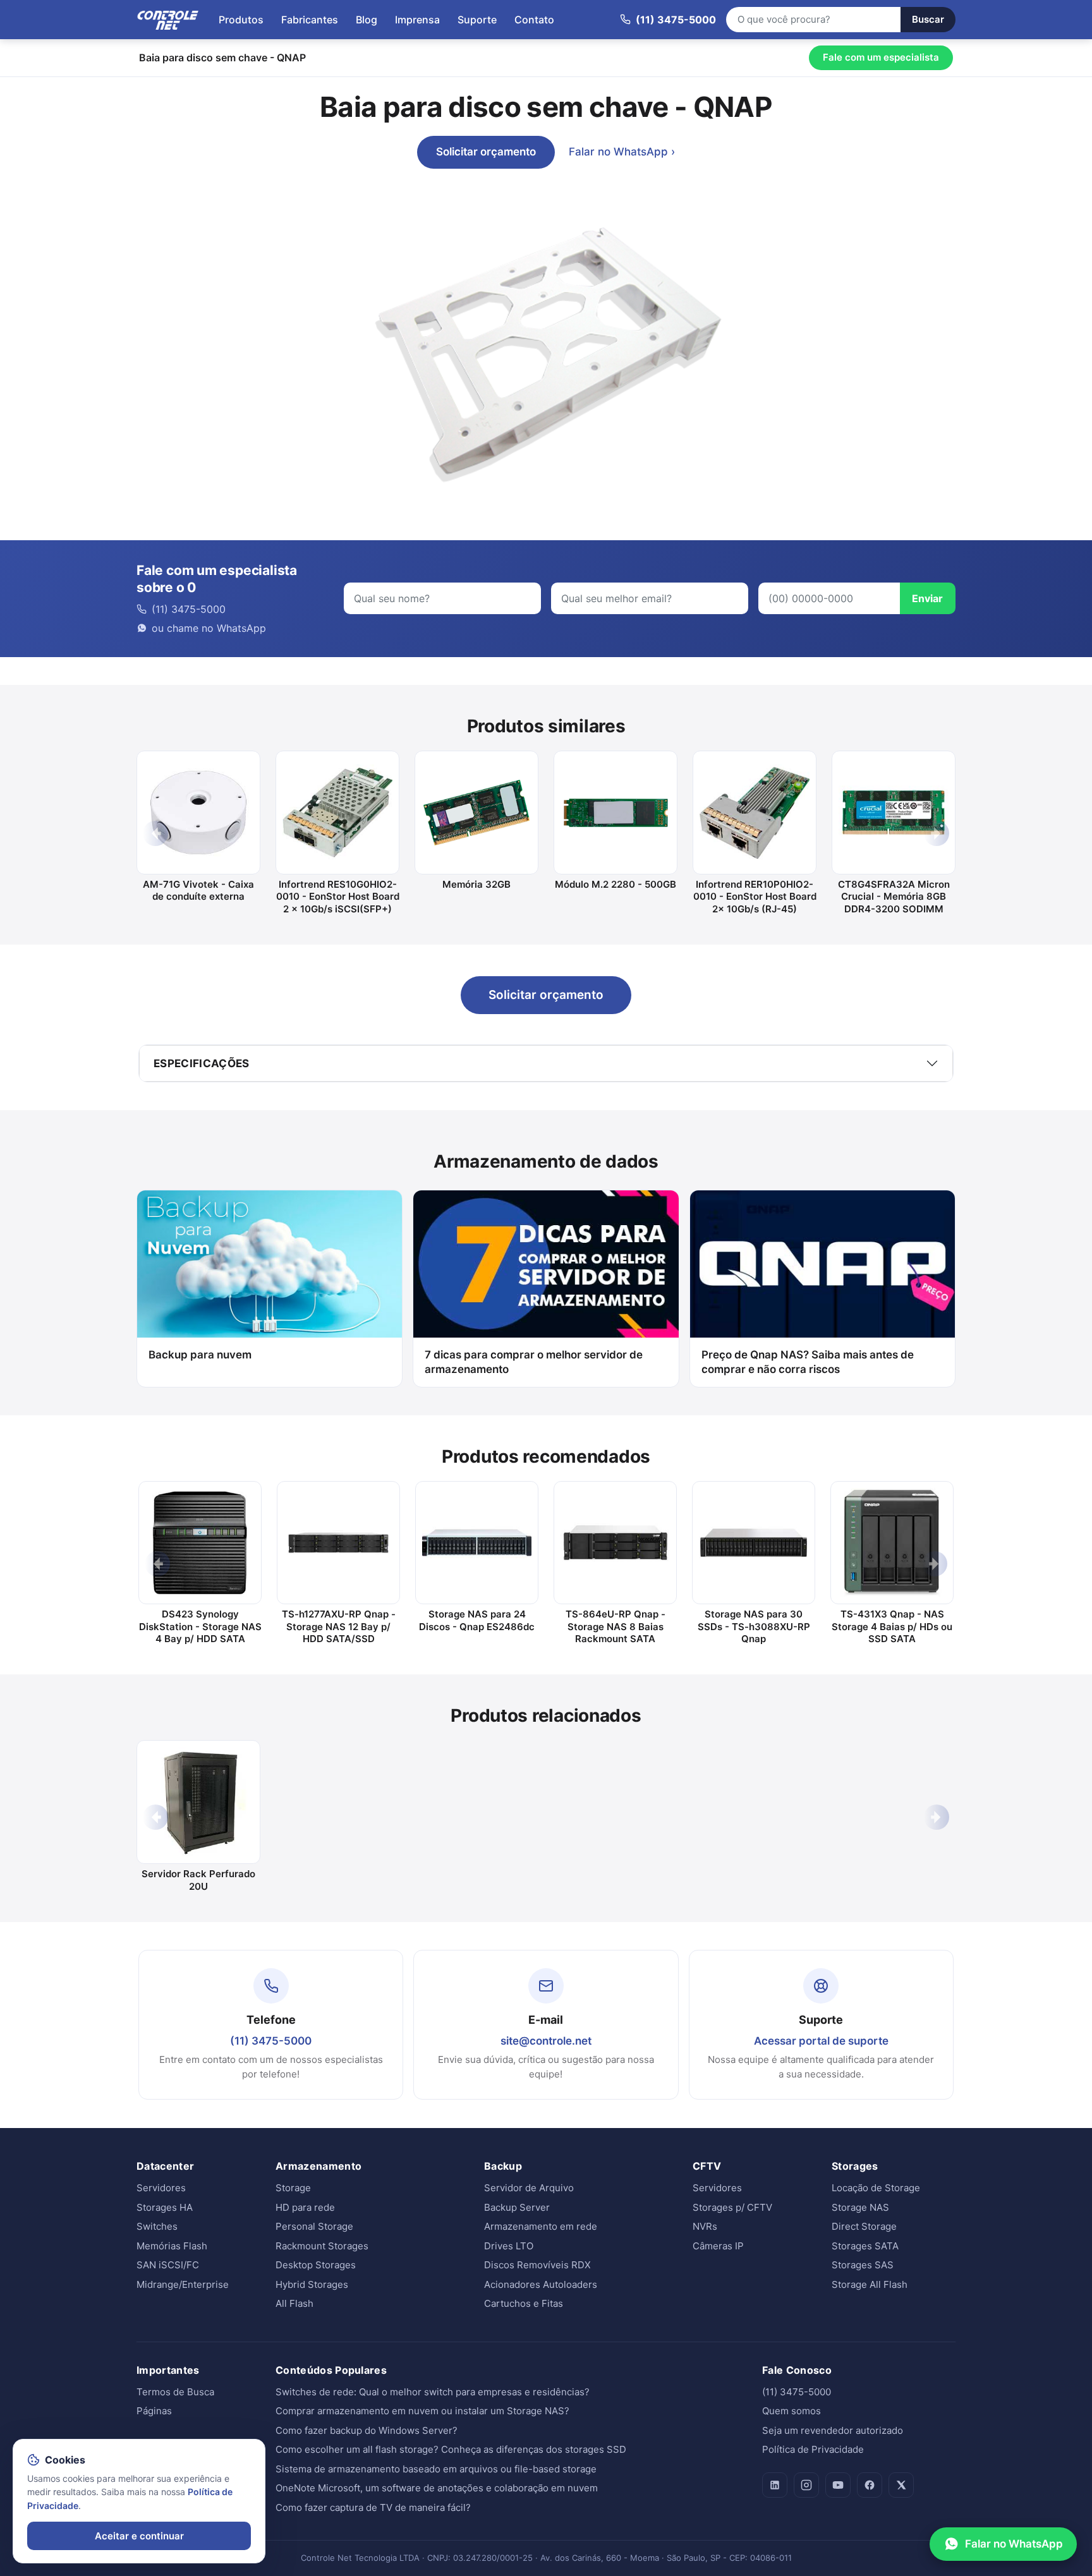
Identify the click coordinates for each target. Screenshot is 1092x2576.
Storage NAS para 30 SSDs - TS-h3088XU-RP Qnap (754, 1626)
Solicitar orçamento (486, 152)
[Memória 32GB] (476, 813)
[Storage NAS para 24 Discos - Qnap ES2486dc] (477, 1543)
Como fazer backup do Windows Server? (367, 2430)
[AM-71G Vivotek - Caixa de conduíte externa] (198, 813)
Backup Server (517, 2207)
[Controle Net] (168, 20)
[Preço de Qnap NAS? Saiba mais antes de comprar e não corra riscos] (822, 1264)
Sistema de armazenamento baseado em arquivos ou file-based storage (436, 2469)
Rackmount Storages (322, 2246)
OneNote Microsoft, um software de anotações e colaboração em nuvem (437, 2488)
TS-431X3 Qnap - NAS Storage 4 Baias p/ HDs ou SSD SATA (892, 1626)
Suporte (477, 20)
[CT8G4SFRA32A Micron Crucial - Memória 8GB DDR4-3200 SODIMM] (894, 813)
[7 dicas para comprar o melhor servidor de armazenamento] (546, 1264)
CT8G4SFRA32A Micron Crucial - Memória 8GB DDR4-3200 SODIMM (894, 897)
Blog (367, 20)
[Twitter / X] (901, 2485)
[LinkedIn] (775, 2485)
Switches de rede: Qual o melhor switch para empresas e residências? (433, 2392)
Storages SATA (865, 2246)
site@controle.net (546, 2041)
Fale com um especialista (881, 57)
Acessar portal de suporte (821, 2041)
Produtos (241, 20)
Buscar (928, 19)
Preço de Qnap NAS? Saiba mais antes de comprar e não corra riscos (808, 1362)
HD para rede (305, 2207)
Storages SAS (863, 2265)
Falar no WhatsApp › (622, 152)
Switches (157, 2226)
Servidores (161, 2188)
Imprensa (417, 20)
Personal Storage (314, 2226)
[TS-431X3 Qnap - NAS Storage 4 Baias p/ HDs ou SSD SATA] (892, 1543)
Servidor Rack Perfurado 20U (198, 1880)
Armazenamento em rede (541, 2226)
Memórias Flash (172, 2246)
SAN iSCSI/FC (168, 2265)
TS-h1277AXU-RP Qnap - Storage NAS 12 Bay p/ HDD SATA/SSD (339, 1626)
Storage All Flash (870, 2284)
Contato (534, 20)
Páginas (154, 2411)
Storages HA (165, 2207)
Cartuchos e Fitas (524, 2303)
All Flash (294, 2303)
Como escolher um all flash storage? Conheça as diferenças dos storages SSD (451, 2449)
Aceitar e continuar (139, 2536)
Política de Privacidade (813, 2449)
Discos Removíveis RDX (537, 2265)
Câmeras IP (718, 2246)
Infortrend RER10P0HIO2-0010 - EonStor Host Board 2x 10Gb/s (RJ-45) (755, 897)
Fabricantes (310, 20)
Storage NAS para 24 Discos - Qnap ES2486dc (477, 1620)
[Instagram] (806, 2485)
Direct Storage (864, 2226)
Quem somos (792, 2411)
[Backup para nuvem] (270, 1264)
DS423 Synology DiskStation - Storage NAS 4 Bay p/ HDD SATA (200, 1626)
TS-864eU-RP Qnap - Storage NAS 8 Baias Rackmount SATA (616, 1626)
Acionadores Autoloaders (541, 2284)
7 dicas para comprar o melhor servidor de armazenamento (534, 1362)
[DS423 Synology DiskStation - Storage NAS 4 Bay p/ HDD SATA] (200, 1543)
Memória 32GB (476, 884)
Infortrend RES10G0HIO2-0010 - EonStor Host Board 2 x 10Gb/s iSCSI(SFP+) (338, 897)
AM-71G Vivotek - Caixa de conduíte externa (198, 891)
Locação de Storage (876, 2188)
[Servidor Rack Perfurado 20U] (198, 1802)
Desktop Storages (316, 2265)
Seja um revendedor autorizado (833, 2430)
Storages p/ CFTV (732, 2207)
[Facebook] (870, 2485)
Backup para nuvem (200, 1355)
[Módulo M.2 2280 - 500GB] (616, 813)
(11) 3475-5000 (271, 2041)
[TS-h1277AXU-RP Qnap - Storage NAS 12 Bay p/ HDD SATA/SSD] (338, 1543)
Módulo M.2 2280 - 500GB (616, 884)
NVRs (705, 2226)
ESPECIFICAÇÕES (202, 1063)
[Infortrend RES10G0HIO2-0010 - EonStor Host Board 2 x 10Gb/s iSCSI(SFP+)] (337, 813)
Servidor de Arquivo (529, 2188)
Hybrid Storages (312, 2284)
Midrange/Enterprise (183, 2284)
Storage (293, 2188)
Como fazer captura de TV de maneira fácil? (373, 2507)
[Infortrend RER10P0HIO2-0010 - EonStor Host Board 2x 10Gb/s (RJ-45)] (755, 813)
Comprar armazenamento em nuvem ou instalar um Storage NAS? (422, 2411)
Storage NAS (860, 2207)
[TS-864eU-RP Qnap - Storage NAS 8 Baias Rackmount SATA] (615, 1543)
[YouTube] (838, 2485)
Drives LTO (509, 2246)
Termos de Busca (175, 2392)
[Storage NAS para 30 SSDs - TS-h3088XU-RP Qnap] (754, 1543)
